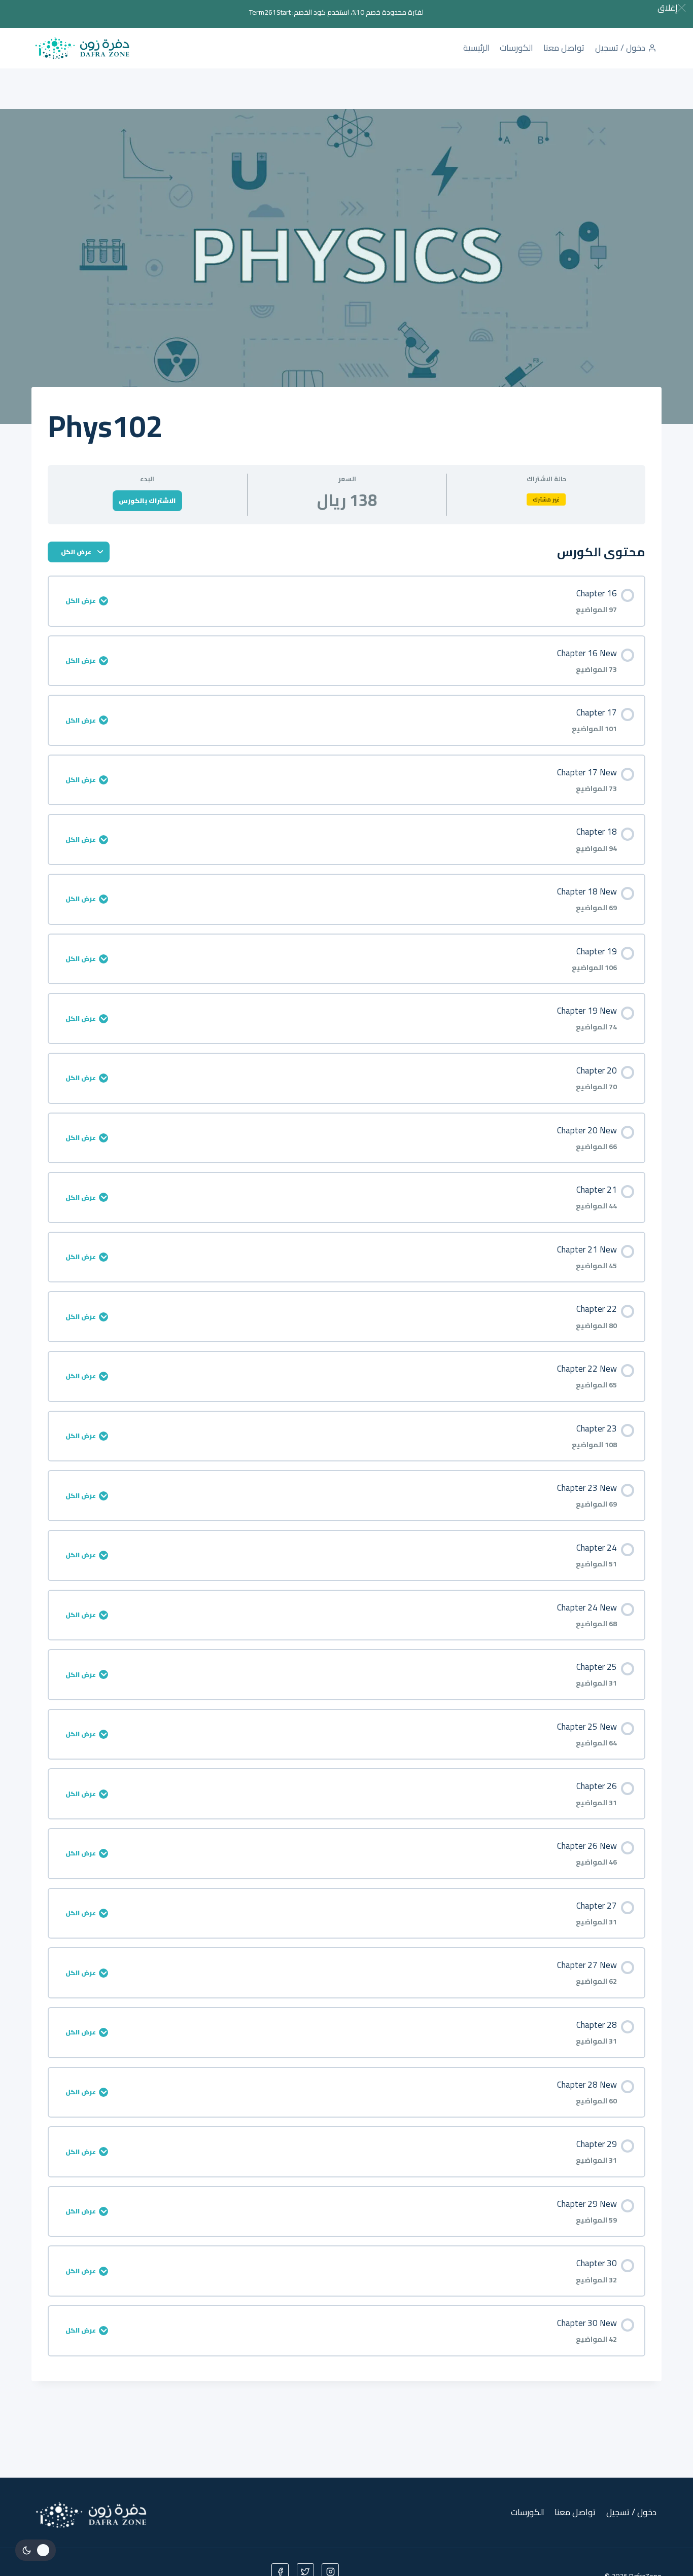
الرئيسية (476, 48)
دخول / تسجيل (620, 48)
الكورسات (516, 48)
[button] (671, 8)
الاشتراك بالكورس (147, 500)
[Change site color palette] (36, 2550)
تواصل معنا (564, 48)
